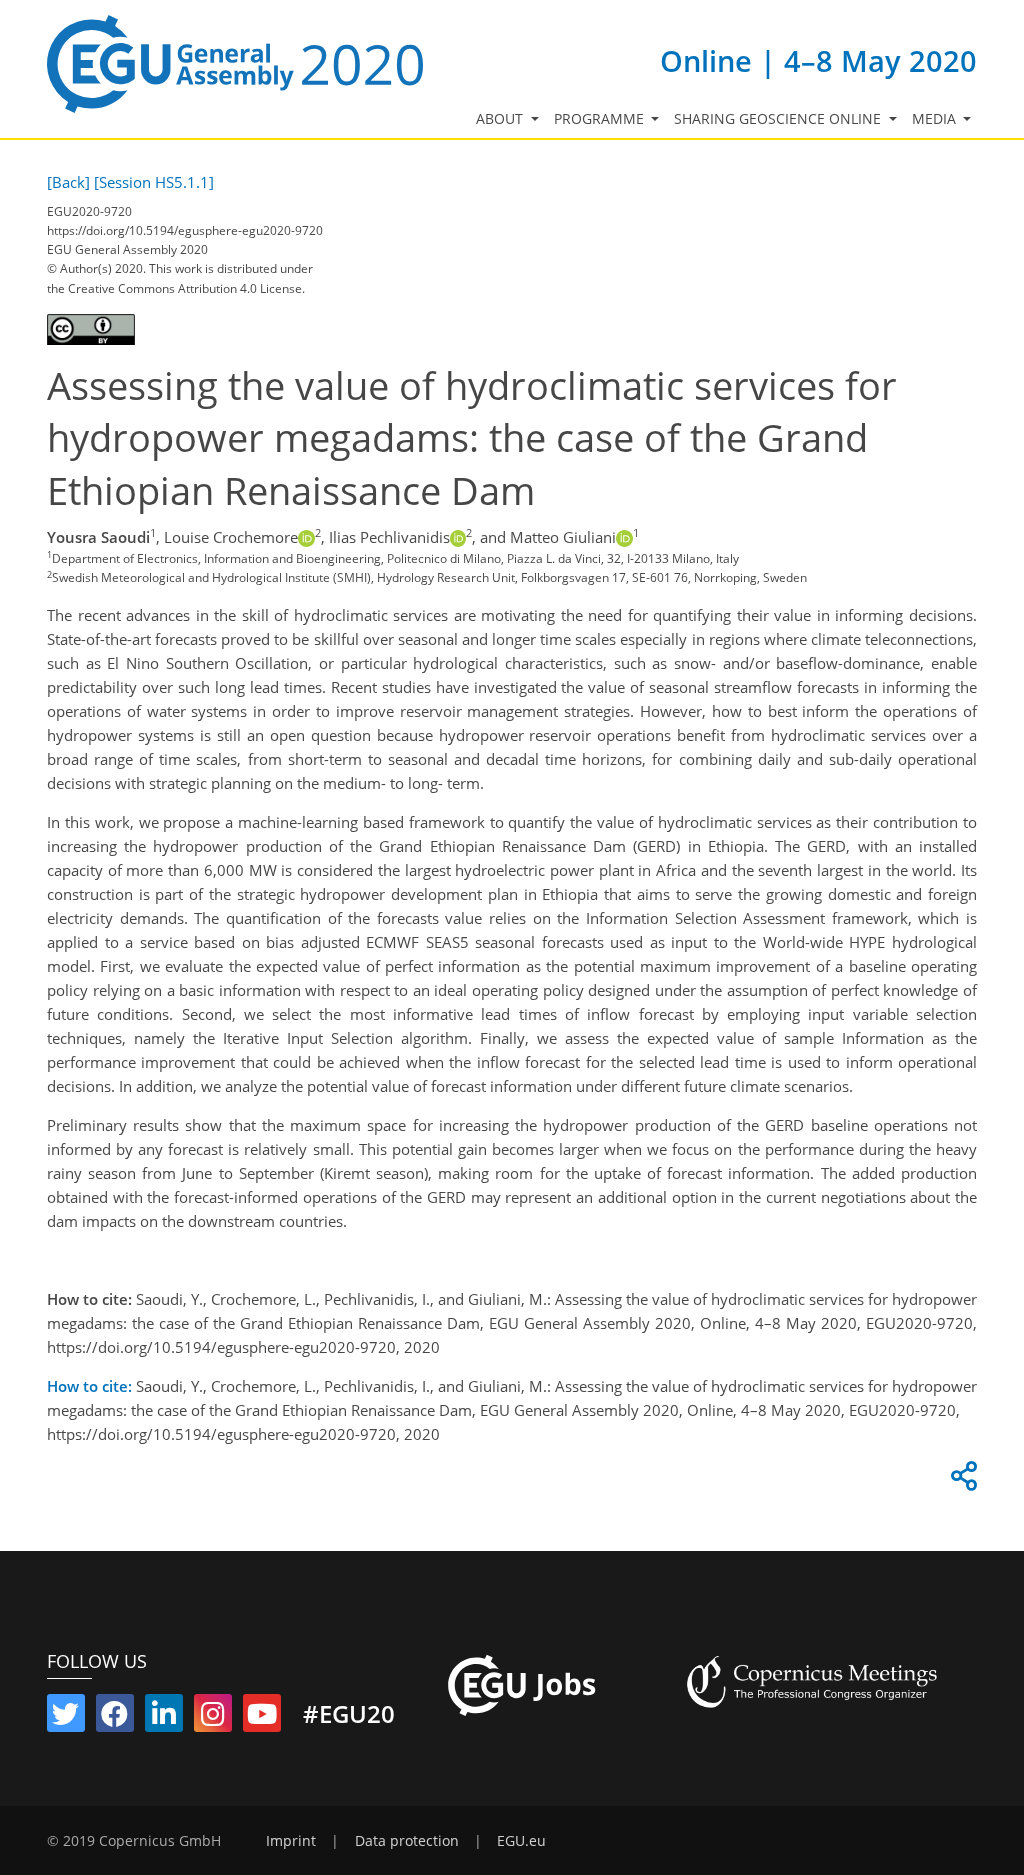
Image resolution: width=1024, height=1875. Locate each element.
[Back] (68, 182)
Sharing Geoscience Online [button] (779, 119)
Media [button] (936, 119)
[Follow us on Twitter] (66, 1718)
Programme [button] (601, 119)
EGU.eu (521, 1841)
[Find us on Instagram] (213, 1718)
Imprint (291, 1841)
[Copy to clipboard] (961, 1481)
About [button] (501, 119)
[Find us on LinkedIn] (164, 1718)
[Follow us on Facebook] (115, 1718)
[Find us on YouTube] (262, 1718)
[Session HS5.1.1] (154, 182)
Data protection (407, 1841)
